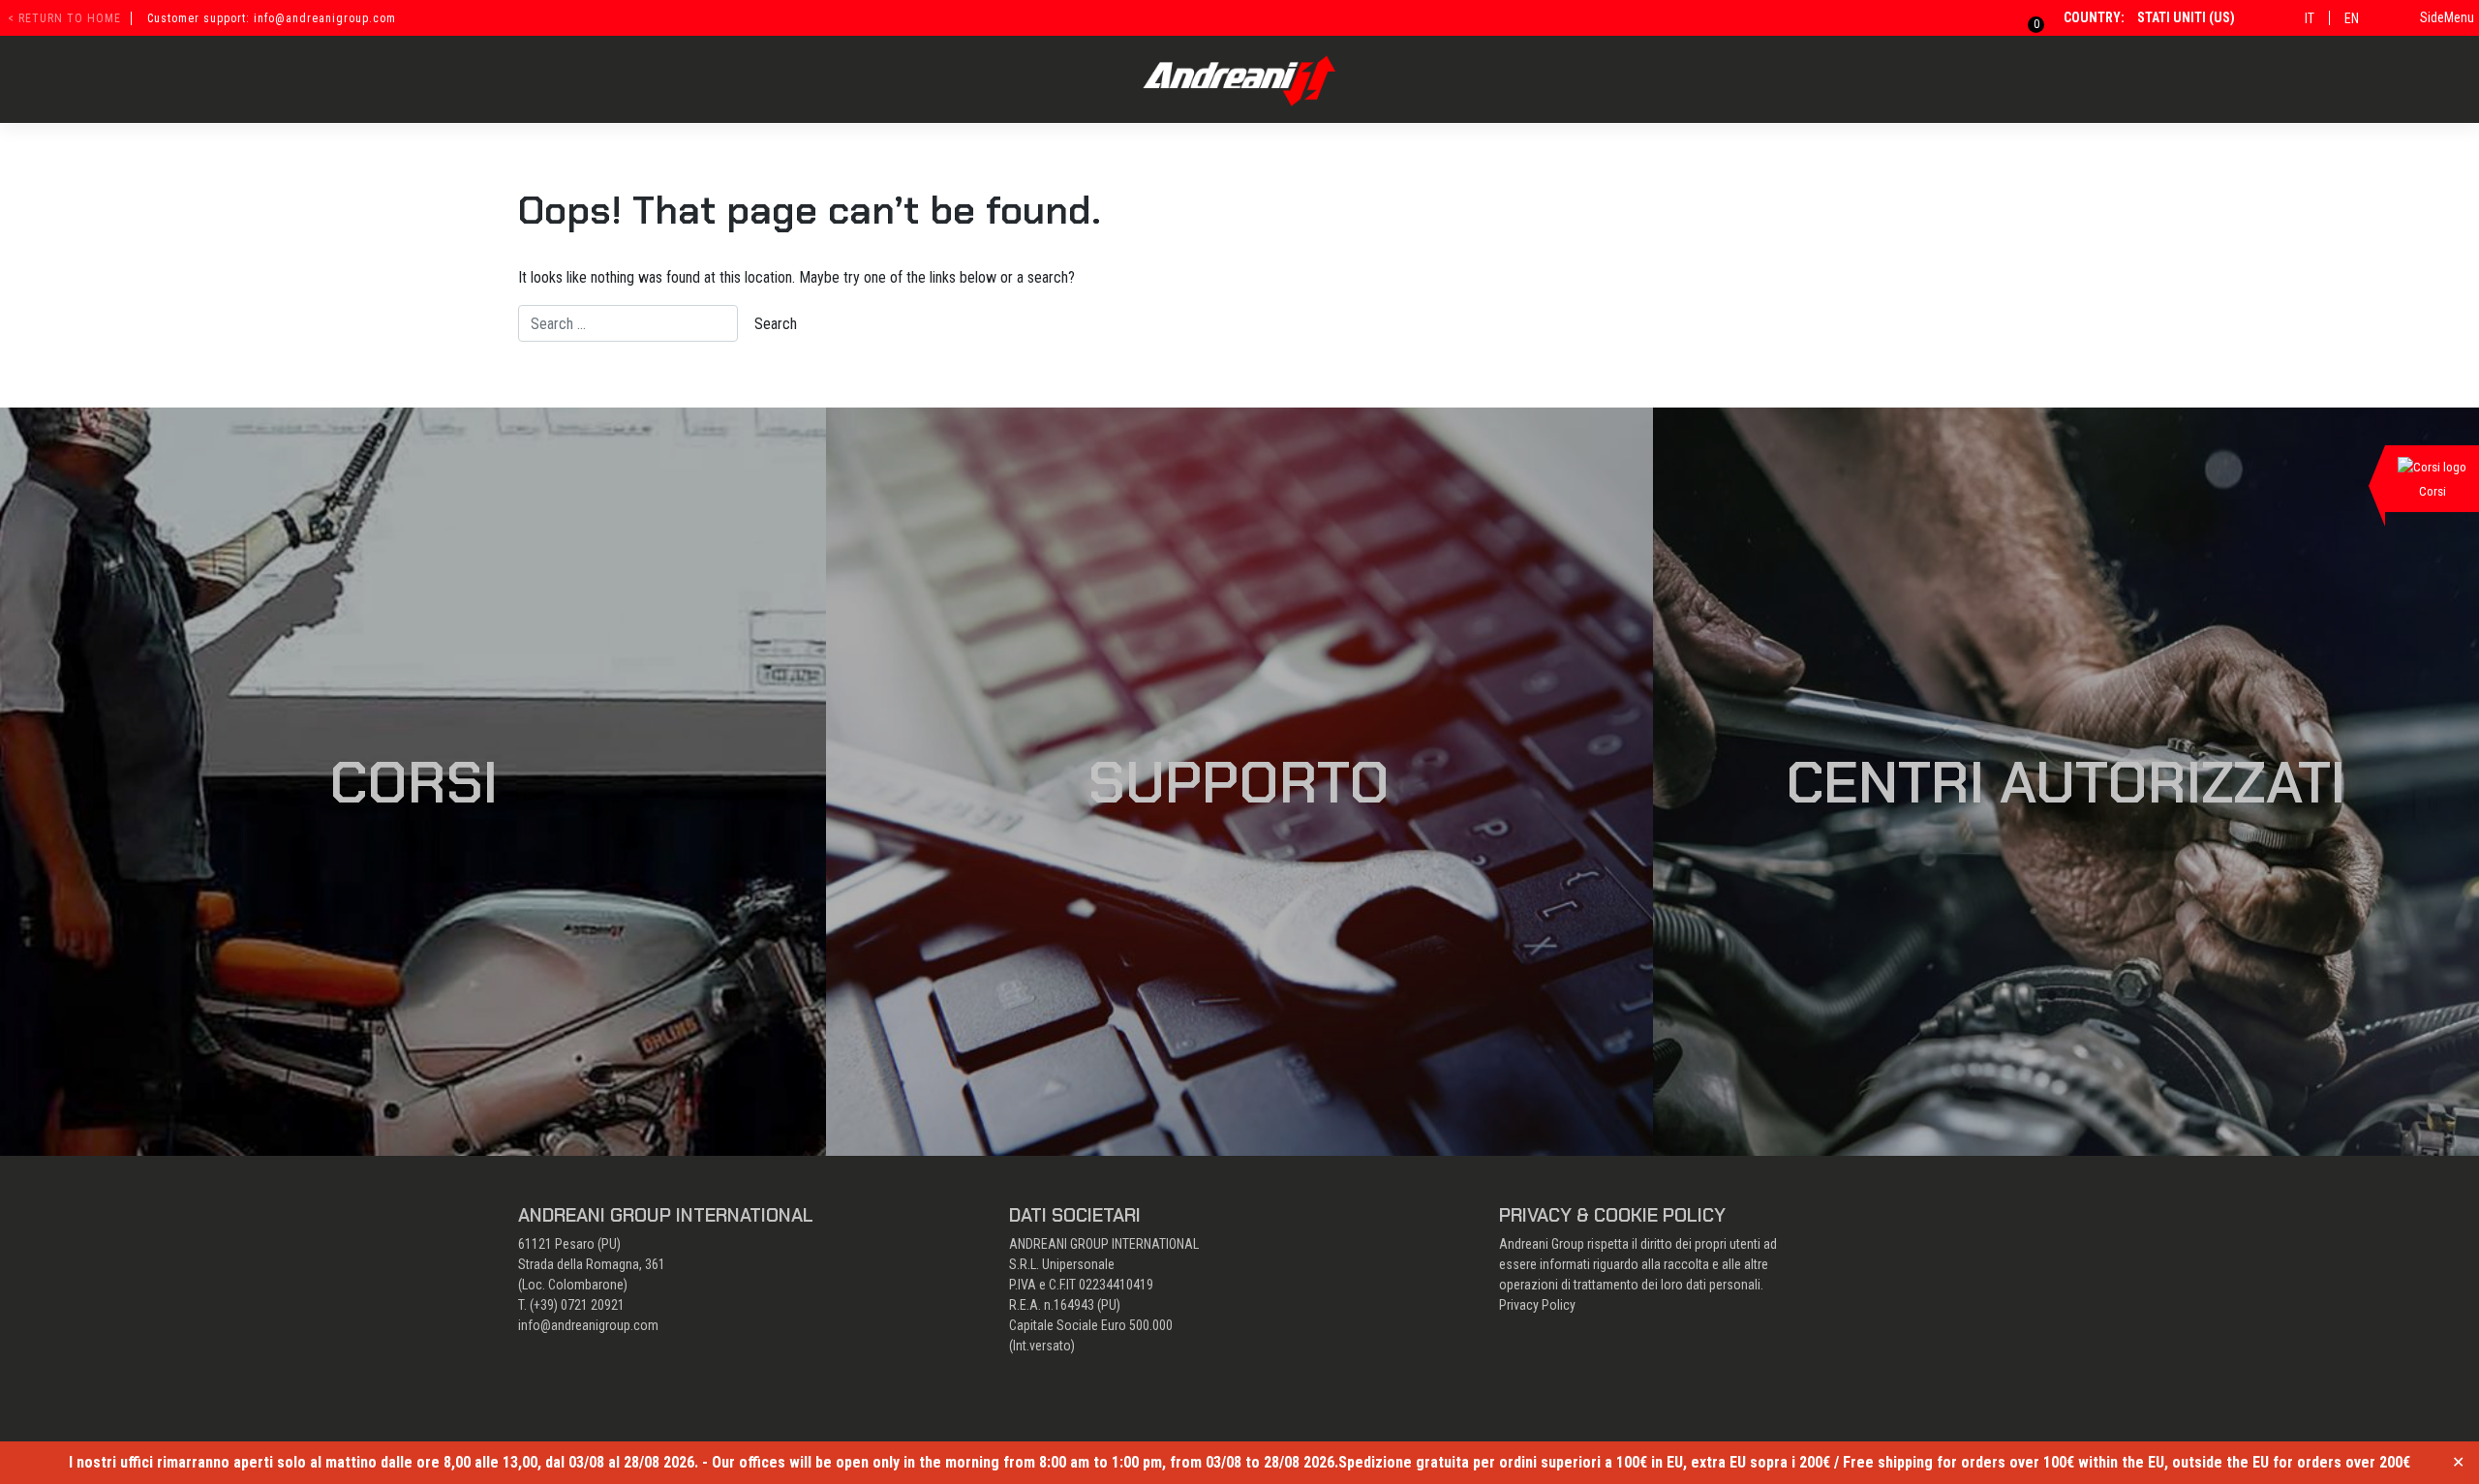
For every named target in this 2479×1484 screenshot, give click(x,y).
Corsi (413, 782)
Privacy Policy (1537, 1305)
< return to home (64, 18)
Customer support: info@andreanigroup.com (272, 18)
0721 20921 (593, 1305)
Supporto (1239, 782)
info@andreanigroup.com (588, 1325)
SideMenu (2447, 17)
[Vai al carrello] (2024, 17)
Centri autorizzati (2066, 782)
